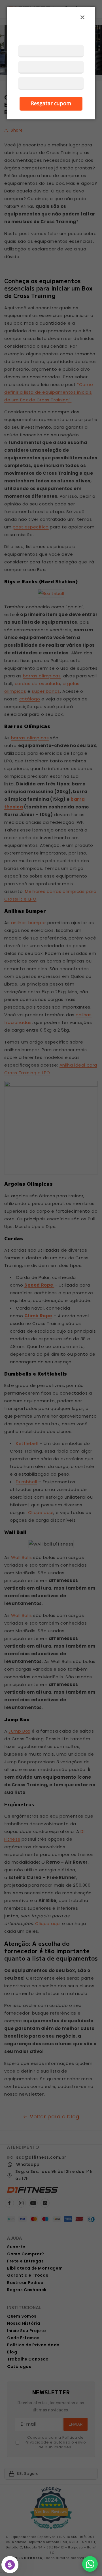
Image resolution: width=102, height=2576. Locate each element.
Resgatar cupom (51, 103)
